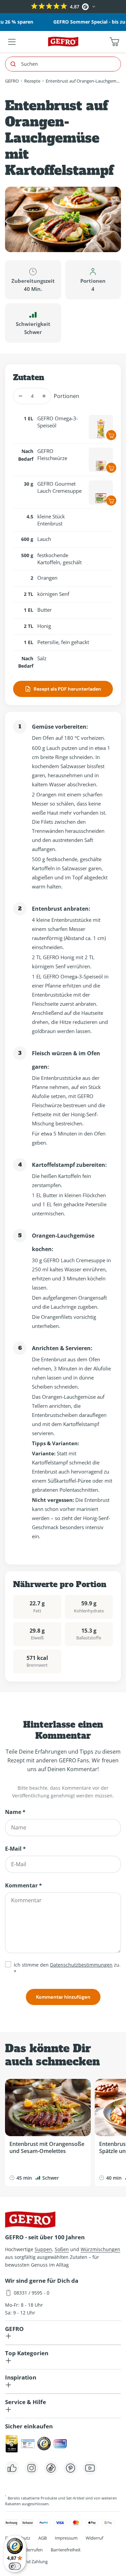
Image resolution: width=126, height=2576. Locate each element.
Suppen (43, 2249)
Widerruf (94, 2538)
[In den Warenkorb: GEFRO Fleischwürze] (111, 468)
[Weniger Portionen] (20, 396)
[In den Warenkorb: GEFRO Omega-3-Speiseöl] (111, 435)
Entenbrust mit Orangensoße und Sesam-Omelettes (47, 2147)
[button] (6, 7)
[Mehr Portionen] (44, 396)
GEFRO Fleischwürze (52, 454)
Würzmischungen (100, 2249)
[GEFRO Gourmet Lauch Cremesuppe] (101, 492)
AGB (43, 2538)
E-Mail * (15, 1849)
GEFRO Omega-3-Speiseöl (58, 422)
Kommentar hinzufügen (63, 1997)
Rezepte (32, 81)
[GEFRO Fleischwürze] (101, 460)
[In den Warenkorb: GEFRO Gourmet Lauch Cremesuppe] (111, 501)
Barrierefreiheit (66, 2550)
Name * (15, 1812)
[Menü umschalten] (12, 42)
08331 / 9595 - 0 (32, 2293)
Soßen (62, 2249)
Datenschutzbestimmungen (81, 1965)
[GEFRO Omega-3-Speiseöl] (101, 427)
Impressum (66, 2538)
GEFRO (12, 81)
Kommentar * (24, 1885)
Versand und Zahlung (26, 2562)
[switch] (15, 2566)
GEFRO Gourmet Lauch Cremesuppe (59, 487)
